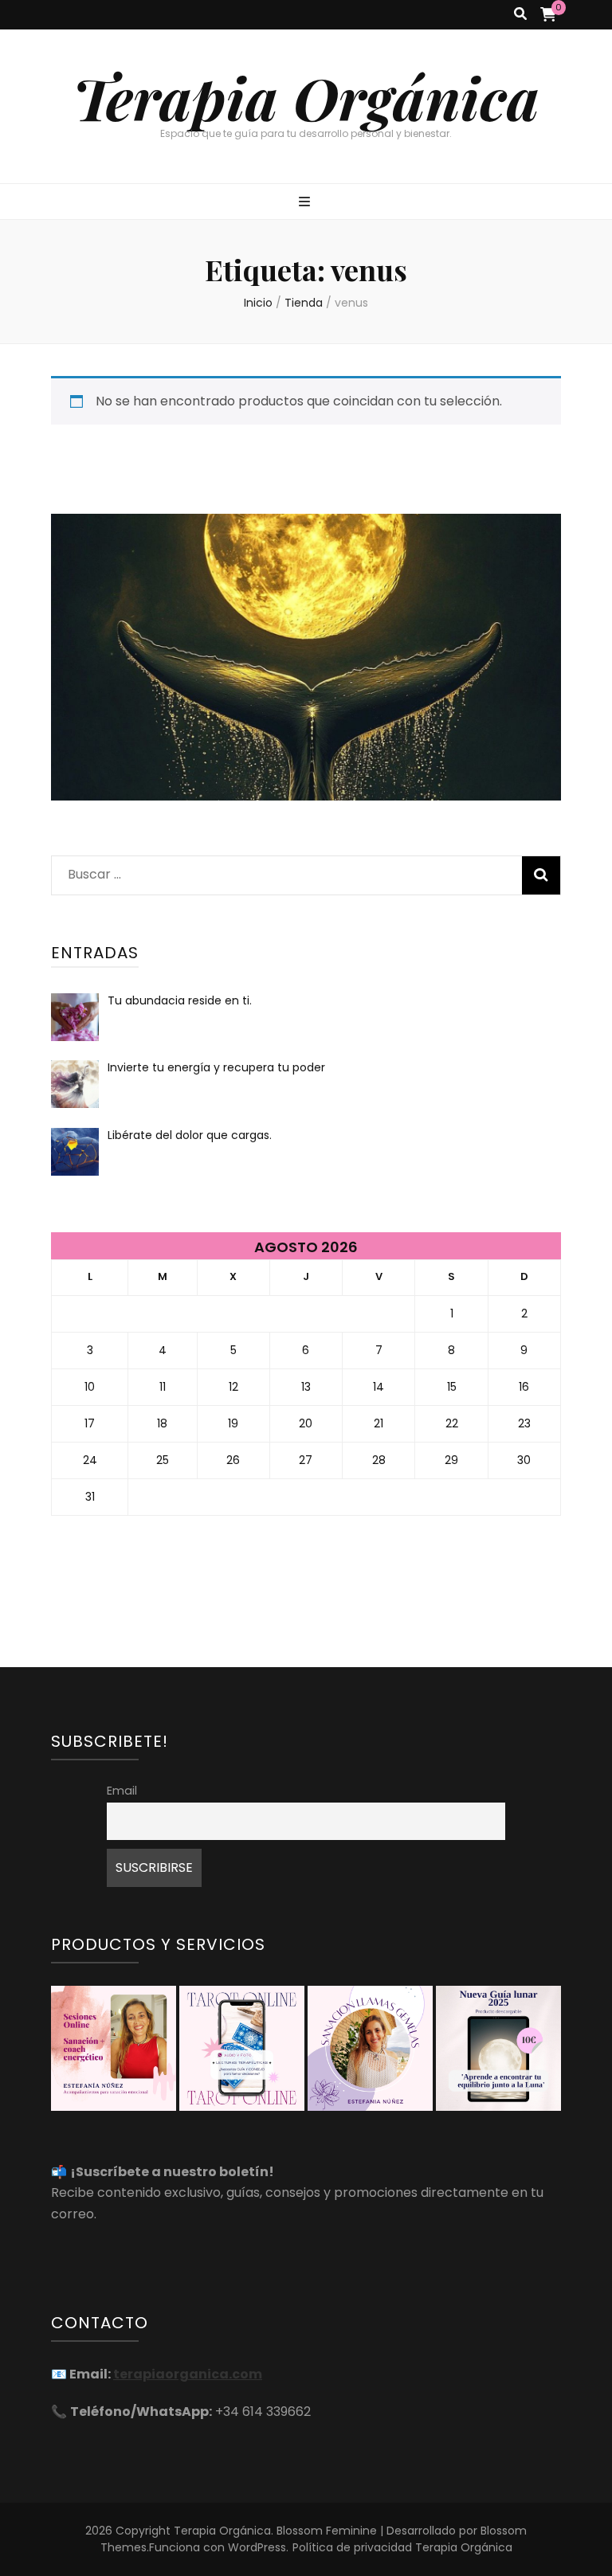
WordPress (257, 2547)
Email (122, 1791)
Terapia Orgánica (306, 97)
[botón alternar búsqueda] (520, 15)
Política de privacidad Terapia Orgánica (402, 2547)
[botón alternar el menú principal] (306, 203)
